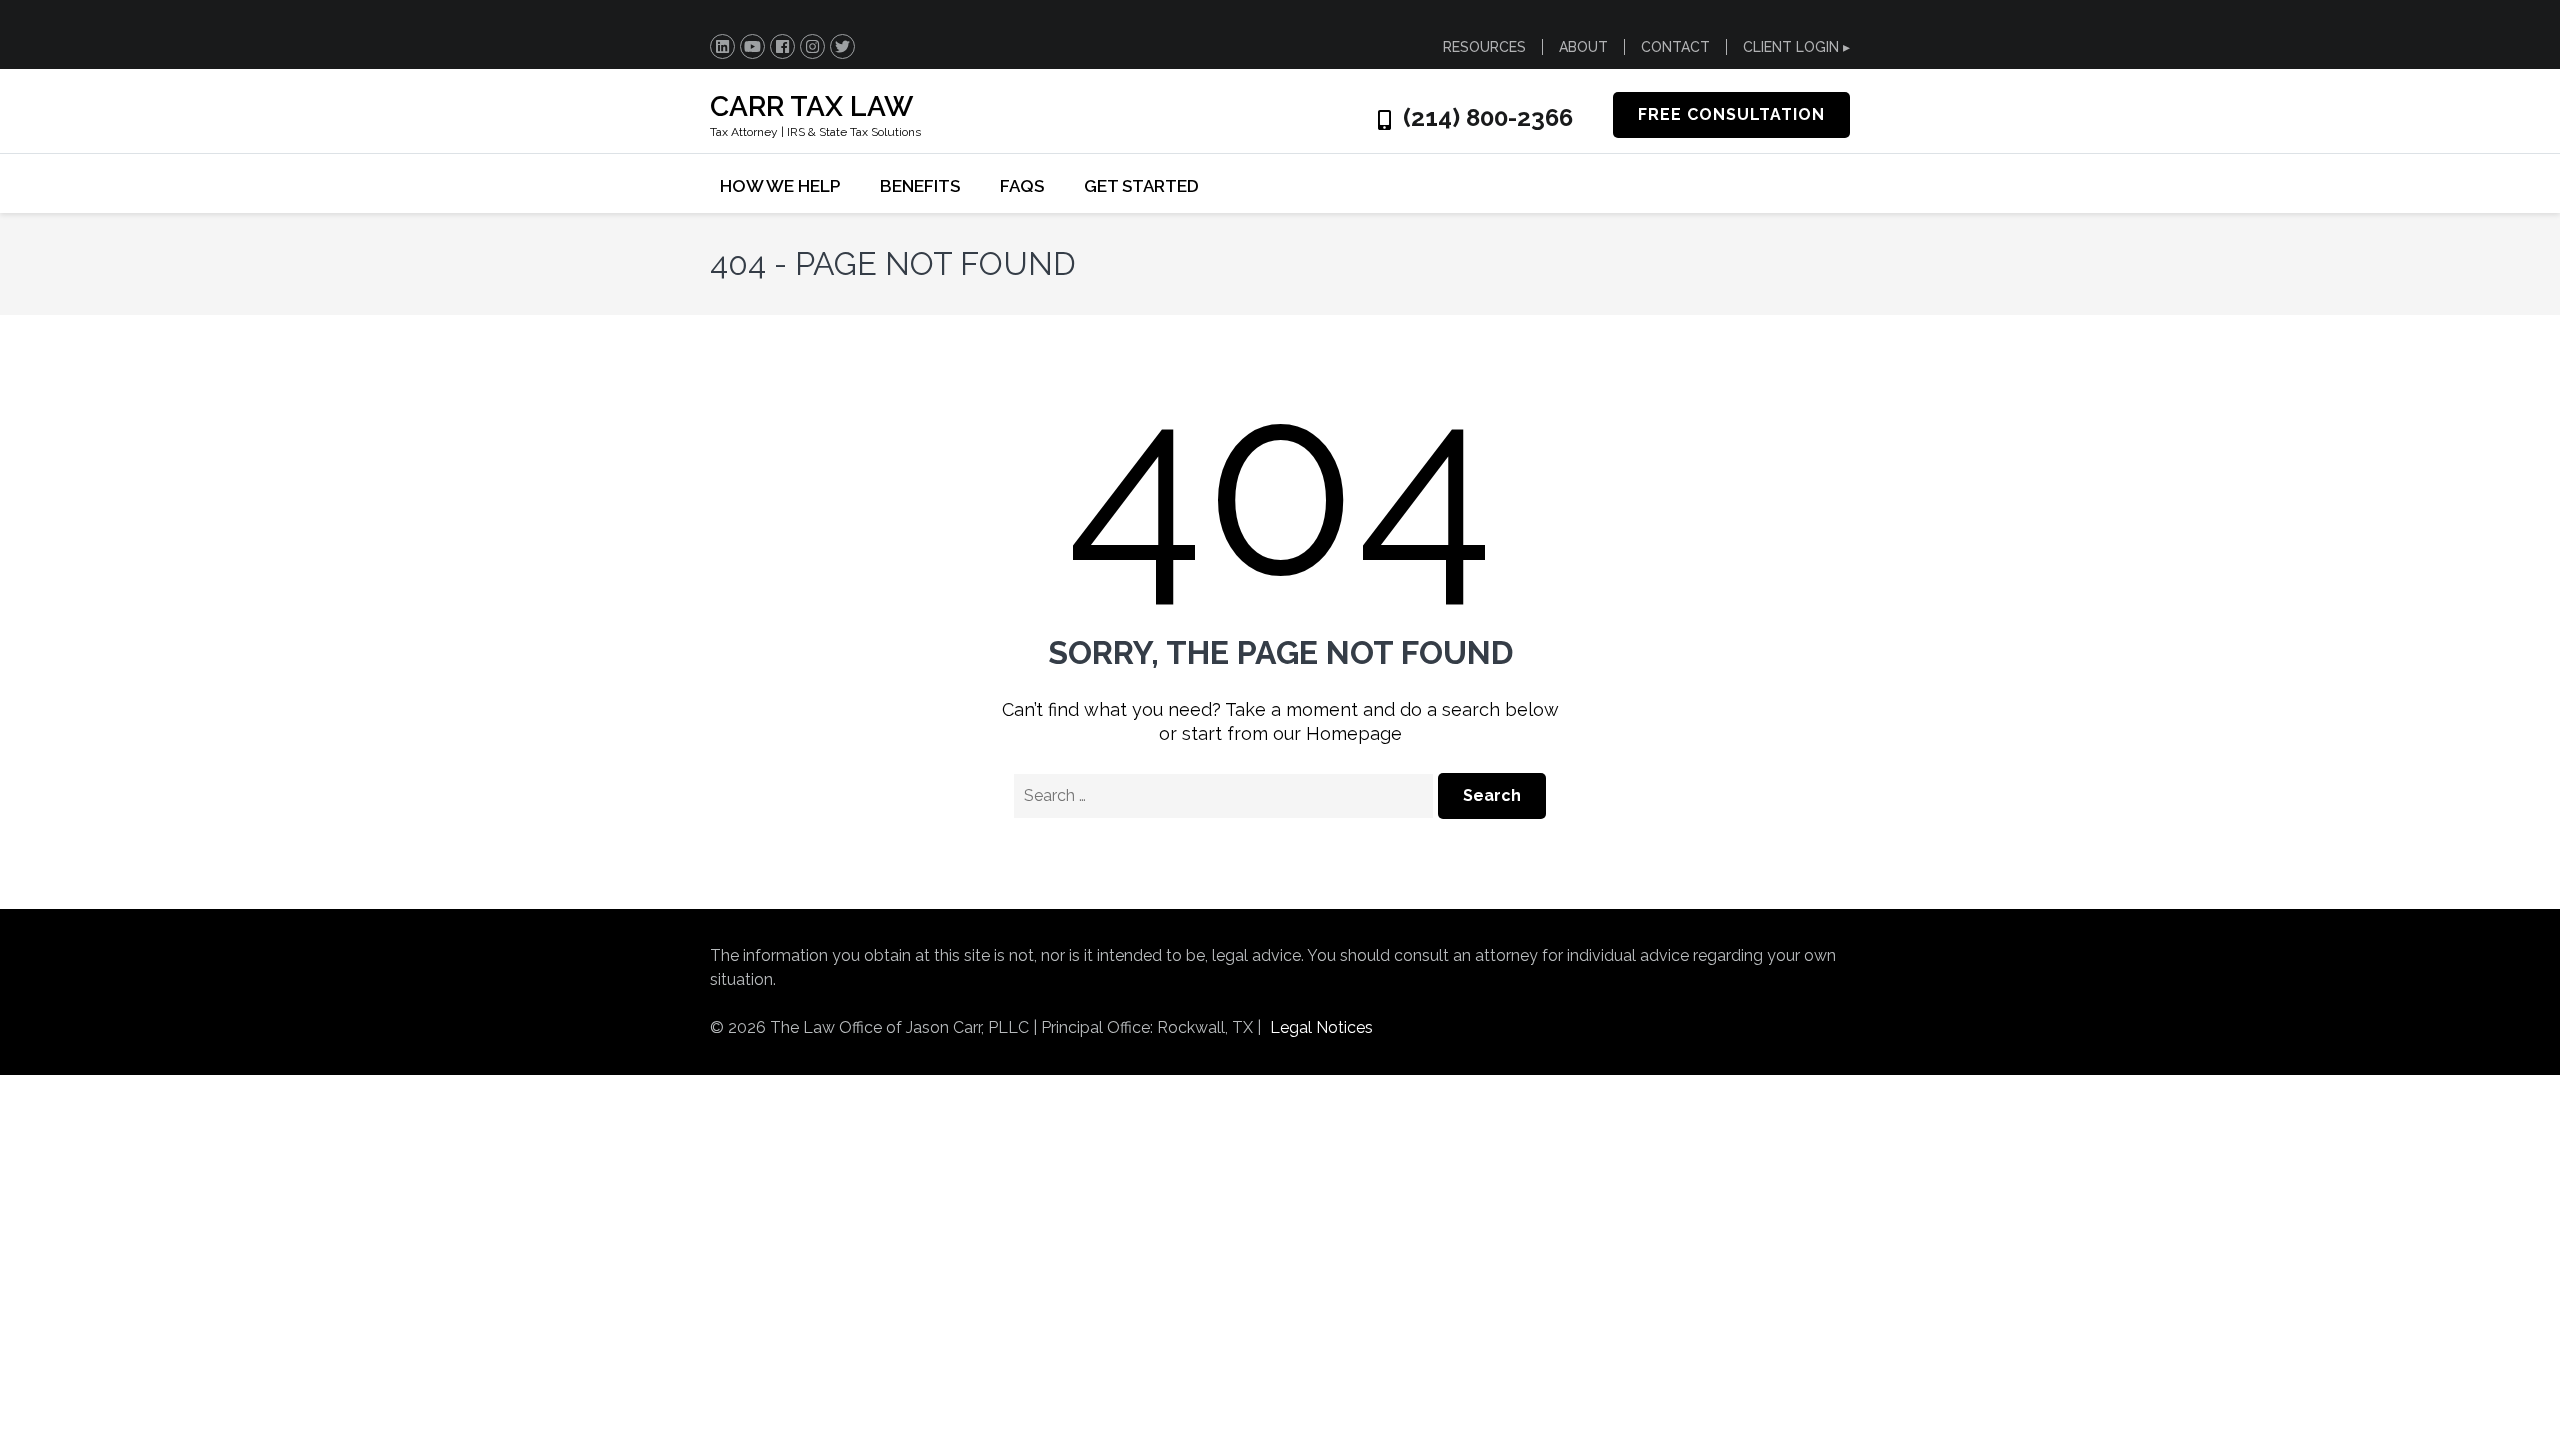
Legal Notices (1321, 1027)
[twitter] (842, 46)
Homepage (1354, 733)
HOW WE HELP (780, 186)
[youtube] (752, 46)
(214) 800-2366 (1488, 118)
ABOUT (1583, 47)
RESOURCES (1484, 47)
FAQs (1022, 186)
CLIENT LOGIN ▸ (1796, 47)
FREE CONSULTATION (1731, 114)
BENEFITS (920, 186)
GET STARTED (1141, 186)
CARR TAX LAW (811, 106)
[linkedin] (722, 46)
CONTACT (1675, 47)
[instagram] (812, 46)
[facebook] (782, 46)
